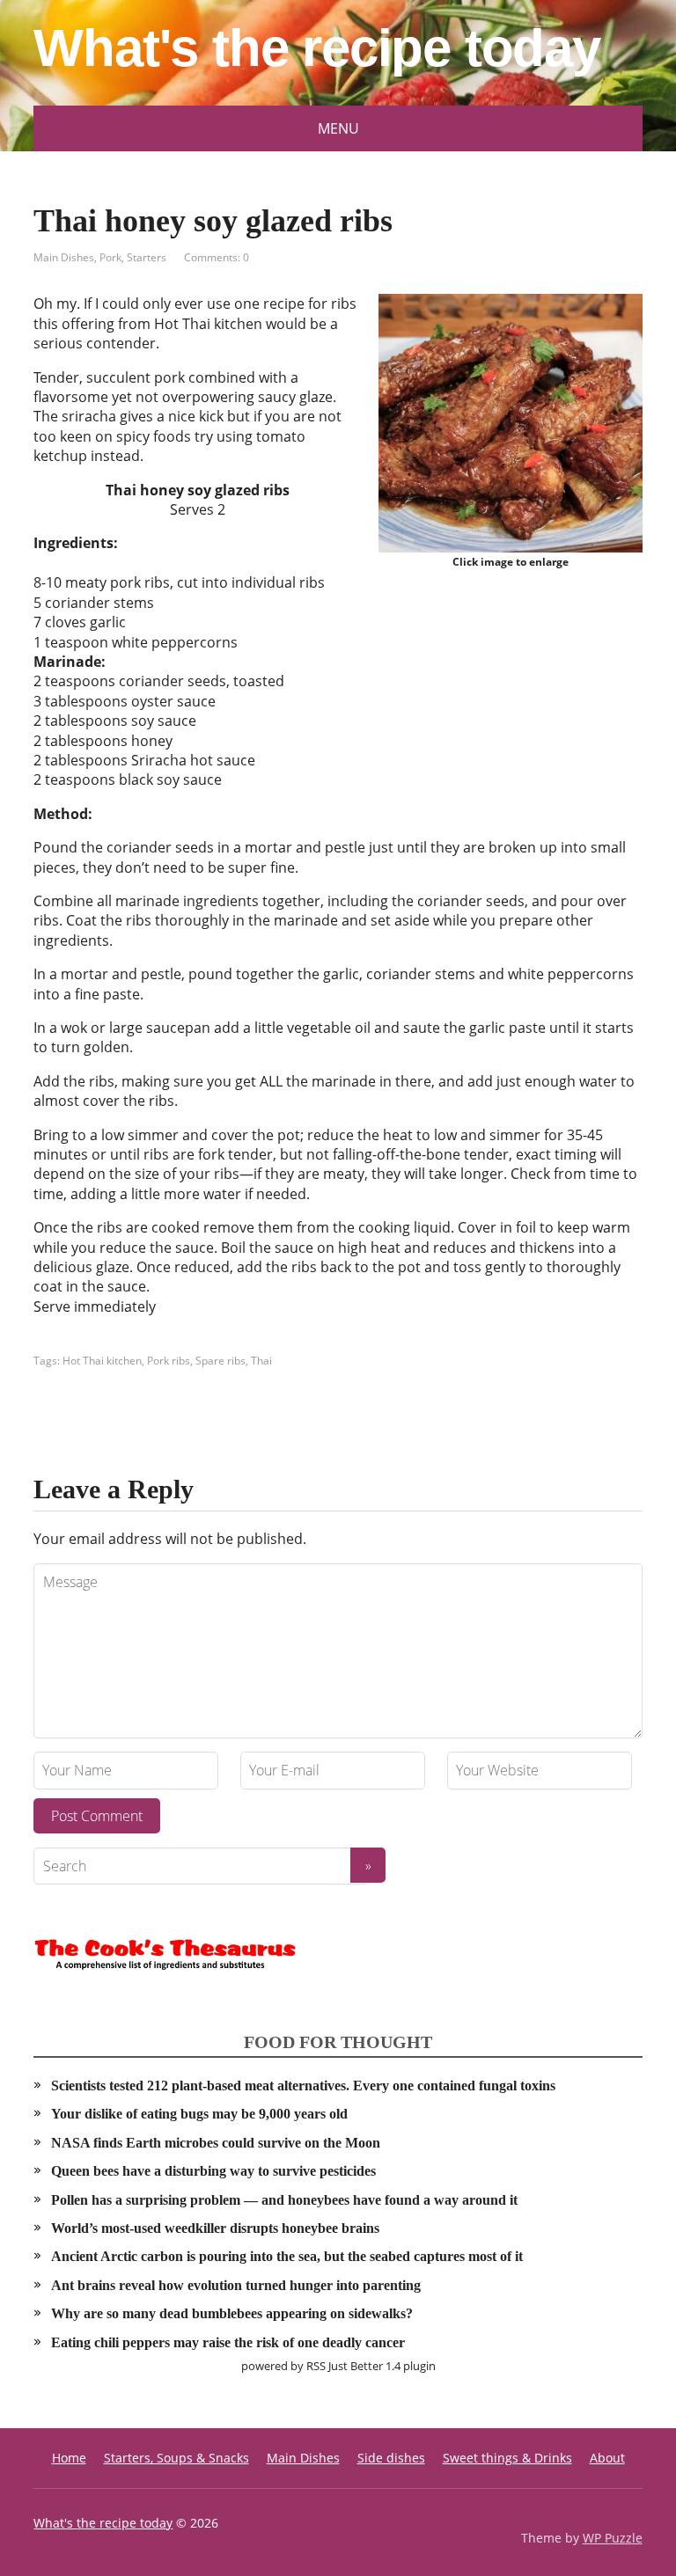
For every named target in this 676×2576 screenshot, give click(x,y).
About (607, 2458)
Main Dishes (64, 257)
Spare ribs (220, 1361)
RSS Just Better (345, 2366)
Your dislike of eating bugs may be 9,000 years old (199, 2114)
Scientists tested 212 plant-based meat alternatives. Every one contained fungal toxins (303, 2086)
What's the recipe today (316, 48)
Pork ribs (169, 1361)
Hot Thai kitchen (102, 1361)
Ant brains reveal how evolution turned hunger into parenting (236, 2285)
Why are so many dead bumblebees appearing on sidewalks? (232, 2313)
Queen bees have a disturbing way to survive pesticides (213, 2171)
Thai (261, 1361)
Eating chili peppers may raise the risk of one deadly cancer (228, 2342)
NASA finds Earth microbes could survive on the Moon (216, 2143)
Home (69, 2458)
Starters (147, 257)
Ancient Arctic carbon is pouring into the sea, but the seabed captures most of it (287, 2256)
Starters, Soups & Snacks (176, 2458)
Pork (110, 257)
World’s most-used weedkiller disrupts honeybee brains (215, 2228)
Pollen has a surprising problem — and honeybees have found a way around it (284, 2200)
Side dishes (391, 2458)
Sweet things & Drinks (507, 2458)
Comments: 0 (217, 257)
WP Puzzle (613, 2538)
